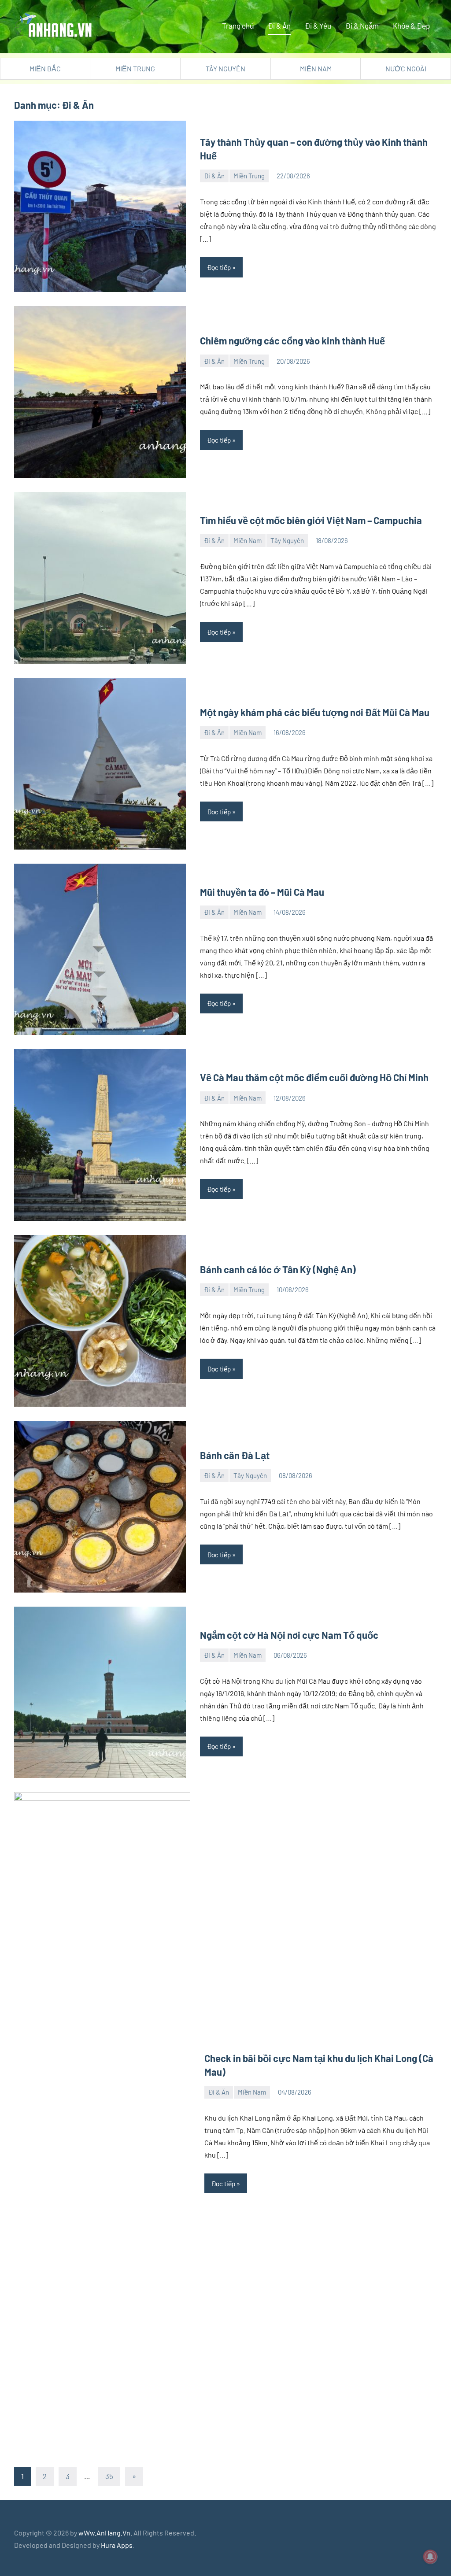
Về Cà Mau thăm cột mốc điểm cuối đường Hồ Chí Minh (314, 1077)
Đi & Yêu (318, 26)
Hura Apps (117, 2545)
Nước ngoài (406, 68)
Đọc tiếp (219, 267)
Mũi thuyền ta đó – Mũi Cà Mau (262, 892)
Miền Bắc (45, 68)
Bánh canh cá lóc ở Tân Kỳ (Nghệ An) (278, 1269)
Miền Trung (135, 68)
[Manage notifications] (430, 2557)
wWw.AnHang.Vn (104, 2533)
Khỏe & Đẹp (411, 26)
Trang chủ (238, 26)
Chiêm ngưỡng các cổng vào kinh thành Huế (292, 340)
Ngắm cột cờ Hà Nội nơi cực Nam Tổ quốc (289, 1635)
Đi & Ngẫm (362, 26)
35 (109, 2476)
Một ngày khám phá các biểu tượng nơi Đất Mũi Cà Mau (315, 712)
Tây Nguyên (225, 68)
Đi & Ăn (279, 26)
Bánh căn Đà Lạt (235, 1455)
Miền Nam (316, 68)
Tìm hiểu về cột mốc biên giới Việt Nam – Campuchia (311, 520)
